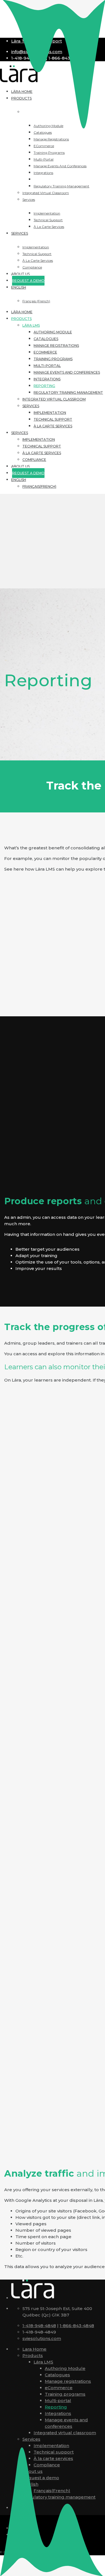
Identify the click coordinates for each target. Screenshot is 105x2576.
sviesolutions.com (42, 2338)
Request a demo (41, 2478)
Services (31, 406)
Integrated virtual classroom (54, 399)
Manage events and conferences (67, 372)
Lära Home (22, 312)
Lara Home (34, 2349)
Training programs (53, 359)
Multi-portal (47, 366)
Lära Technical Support (37, 41)
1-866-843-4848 (77, 2326)
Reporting (44, 386)
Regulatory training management (68, 393)
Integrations (47, 379)
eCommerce (45, 352)
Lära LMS (31, 325)
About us (20, 466)
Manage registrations (56, 346)
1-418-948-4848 (39, 2326)
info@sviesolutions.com (37, 52)
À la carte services (53, 426)
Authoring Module (53, 332)
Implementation (50, 413)
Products (21, 319)
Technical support (53, 419)
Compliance (34, 460)
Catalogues (46, 339)
